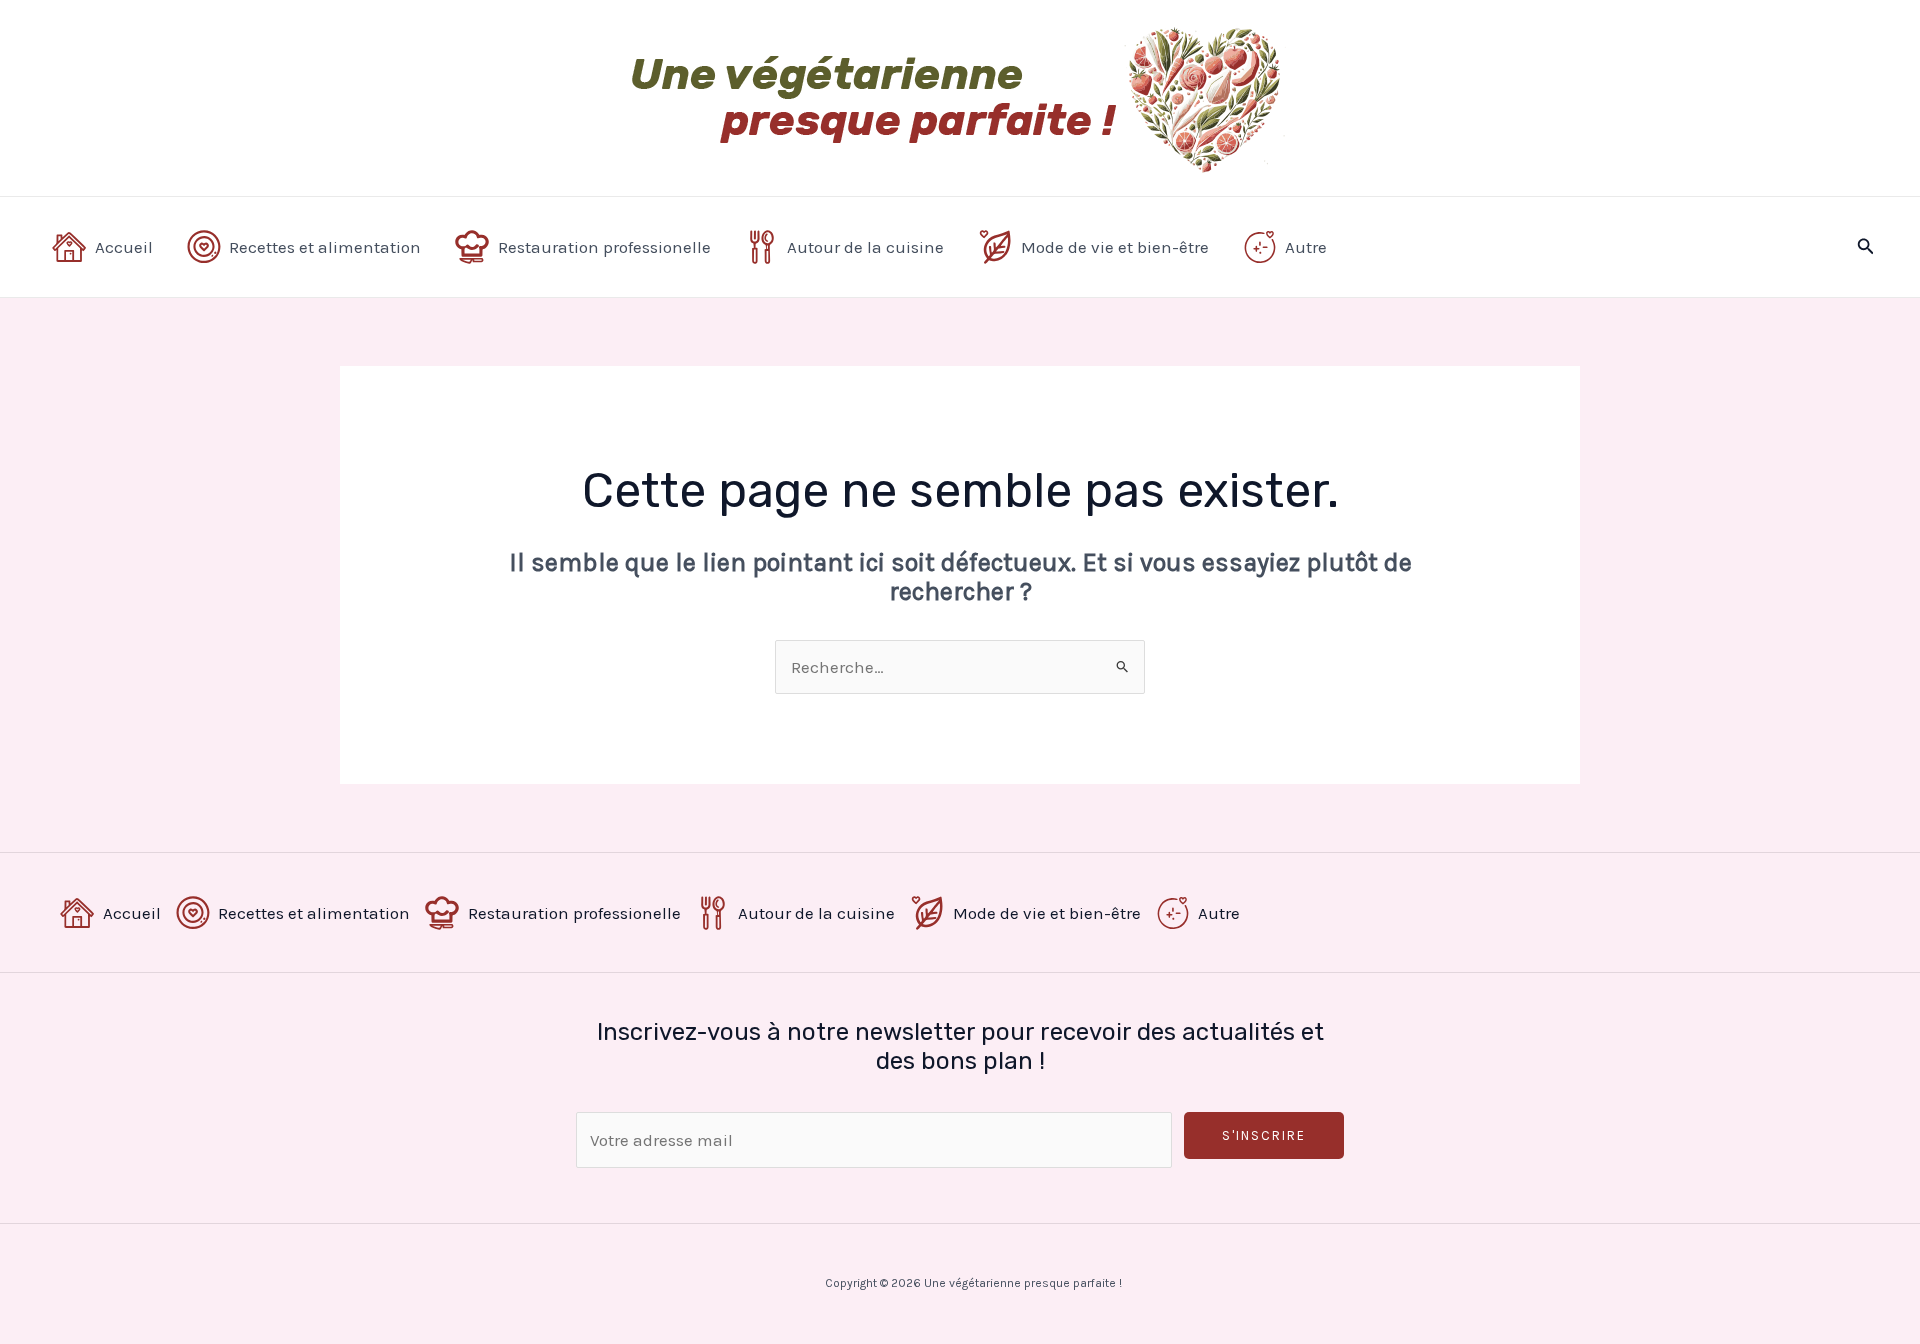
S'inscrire (1264, 1135)
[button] (1866, 247)
